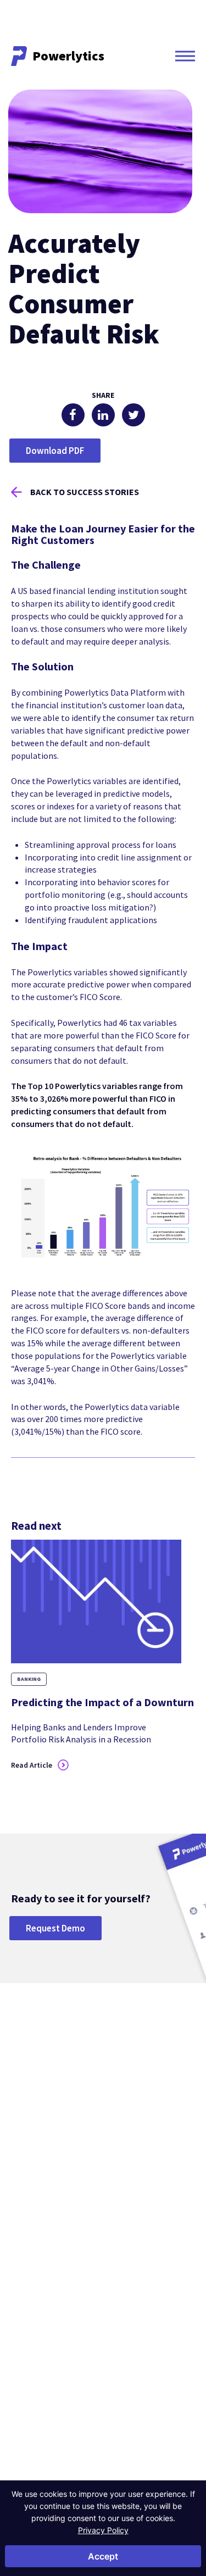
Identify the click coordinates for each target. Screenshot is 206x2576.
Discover (137, 2266)
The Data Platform (39, 2299)
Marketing (133, 2216)
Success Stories (143, 2299)
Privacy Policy (103, 2530)
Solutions (140, 2168)
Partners (24, 2330)
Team (20, 2314)
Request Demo (55, 1928)
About (24, 2266)
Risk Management (145, 2201)
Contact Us (39, 2474)
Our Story (26, 2283)
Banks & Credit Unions (45, 2201)
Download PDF (55, 451)
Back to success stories (85, 492)
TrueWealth (29, 2384)
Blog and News (142, 2283)
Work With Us (32, 2345)
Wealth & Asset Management (34, 2236)
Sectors (29, 2168)
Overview (26, 2185)
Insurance (26, 2216)
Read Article (32, 1765)
